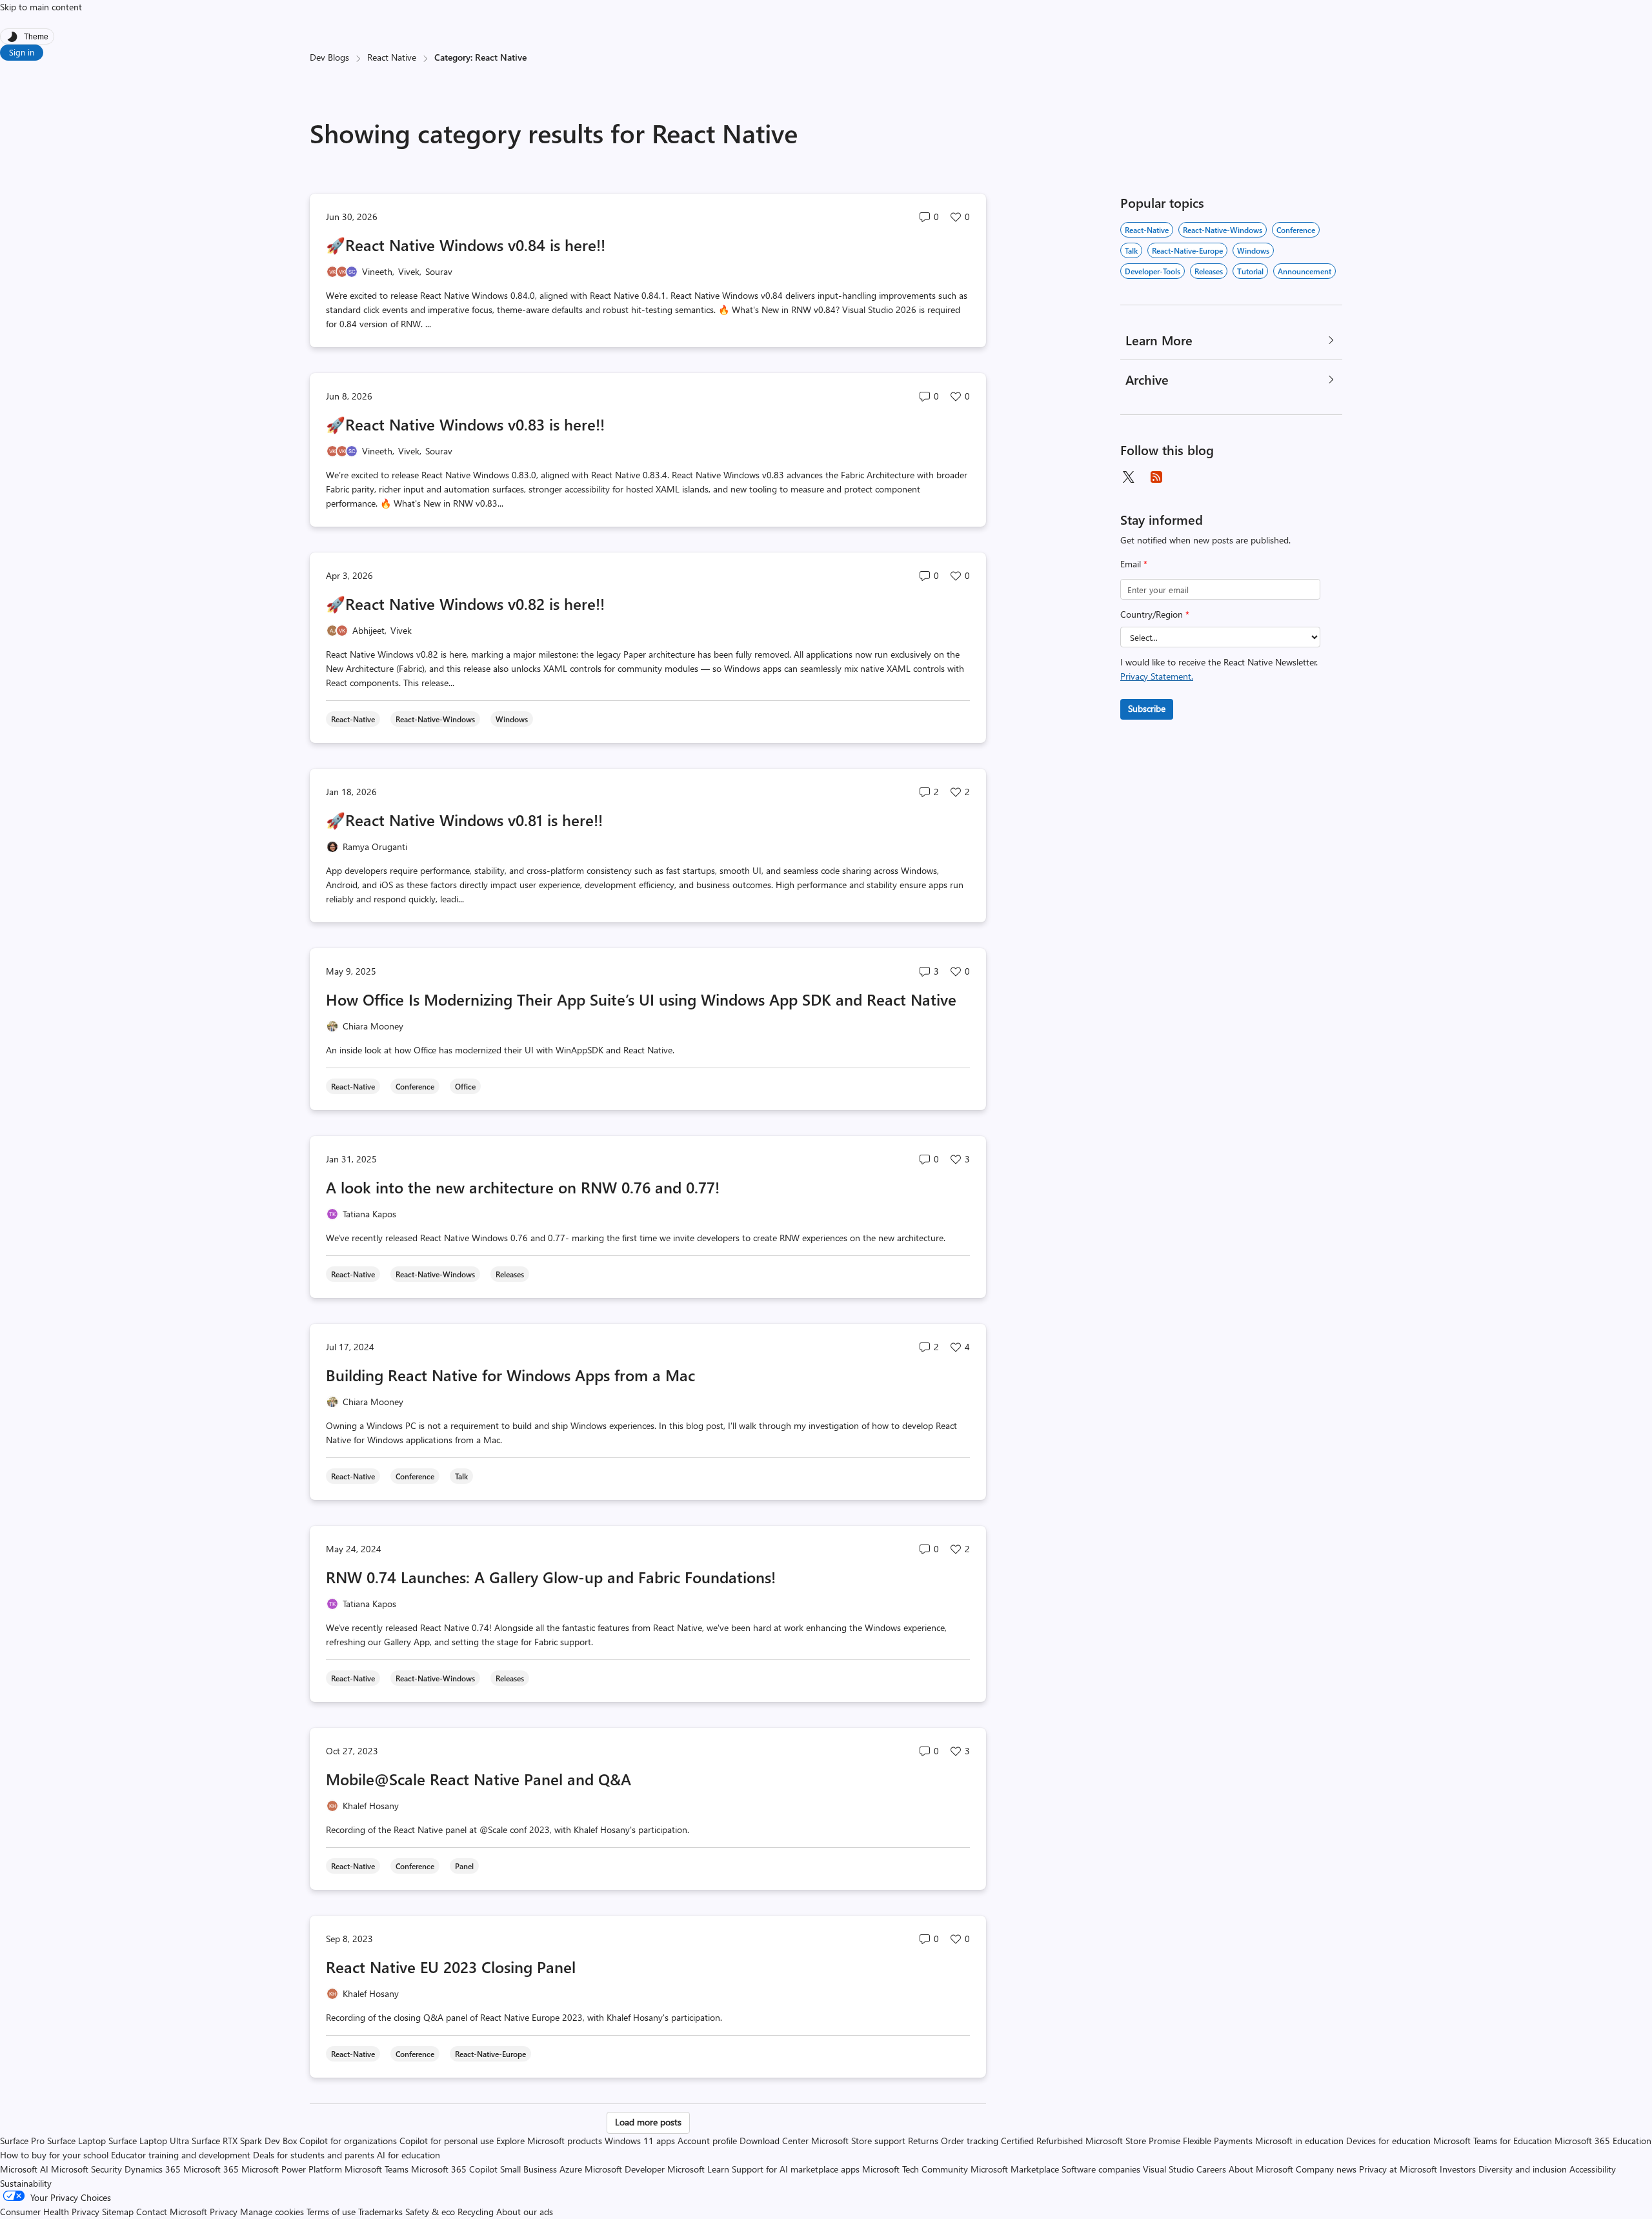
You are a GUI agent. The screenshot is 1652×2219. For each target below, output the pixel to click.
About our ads (525, 2212)
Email (1134, 564)
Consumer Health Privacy (50, 2212)
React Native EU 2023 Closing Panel (451, 1967)
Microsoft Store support (858, 2141)
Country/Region (1155, 614)
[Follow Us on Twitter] (1128, 477)
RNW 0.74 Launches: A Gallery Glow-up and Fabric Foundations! (551, 1577)
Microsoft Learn (698, 2169)
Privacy (225, 2212)
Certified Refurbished (1042, 2141)
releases (1209, 271)
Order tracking (970, 2141)
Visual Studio (1168, 2169)
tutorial (1250, 271)
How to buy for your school (54, 2155)
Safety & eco (430, 2212)
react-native (1147, 230)
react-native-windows (1223, 230)
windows (1253, 250)
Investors (1458, 2169)
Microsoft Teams (377, 2169)
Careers (1211, 2169)
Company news (1326, 2169)
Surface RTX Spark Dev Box (244, 2141)
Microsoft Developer (625, 2169)
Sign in (22, 52)
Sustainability (26, 2183)
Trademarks (380, 2212)
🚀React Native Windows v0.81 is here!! (464, 820)
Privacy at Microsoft (1398, 2169)
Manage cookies (272, 2212)
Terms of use (331, 2212)
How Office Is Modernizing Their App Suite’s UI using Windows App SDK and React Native (641, 999)
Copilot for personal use (447, 2141)
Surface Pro (22, 2141)
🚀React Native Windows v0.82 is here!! (465, 603)
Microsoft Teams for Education (1493, 2141)
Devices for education (1388, 2141)
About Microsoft (1261, 2169)
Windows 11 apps (640, 2141)
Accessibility (1593, 2169)
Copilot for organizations (348, 2141)
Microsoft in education (1299, 2141)
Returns (923, 2141)
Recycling (476, 2212)
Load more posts (648, 2122)
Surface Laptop (76, 2141)
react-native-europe (1187, 250)
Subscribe (1147, 708)
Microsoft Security (86, 2169)
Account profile (707, 2141)
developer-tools (1153, 271)
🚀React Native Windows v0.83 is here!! (465, 424)
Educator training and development (181, 2155)
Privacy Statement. (1157, 676)
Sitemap (118, 2212)
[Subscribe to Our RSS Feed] (1156, 477)
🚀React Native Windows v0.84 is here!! (466, 245)
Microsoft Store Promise (1133, 2141)
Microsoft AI (24, 2169)
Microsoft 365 (211, 2169)
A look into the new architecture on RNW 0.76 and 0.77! (523, 1187)
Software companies (1101, 2169)
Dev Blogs (329, 57)
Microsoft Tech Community (915, 2169)
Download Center (774, 2141)
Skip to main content (41, 7)
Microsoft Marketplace (1015, 2169)
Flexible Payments (1218, 2141)
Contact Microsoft (172, 2212)
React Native (392, 57)
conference (1296, 230)
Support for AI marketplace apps (796, 2169)
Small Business (529, 2169)
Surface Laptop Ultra (149, 2141)
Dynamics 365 (153, 2169)
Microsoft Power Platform (292, 2169)
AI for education (408, 2155)
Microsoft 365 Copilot (454, 2169)
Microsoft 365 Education (1603, 2141)
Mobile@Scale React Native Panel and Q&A (478, 1779)
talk (1131, 250)
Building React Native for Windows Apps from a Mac (510, 1375)
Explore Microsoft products (549, 2141)
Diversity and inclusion (1523, 2169)
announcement (1304, 271)
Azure (571, 2169)
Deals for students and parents (314, 2155)
